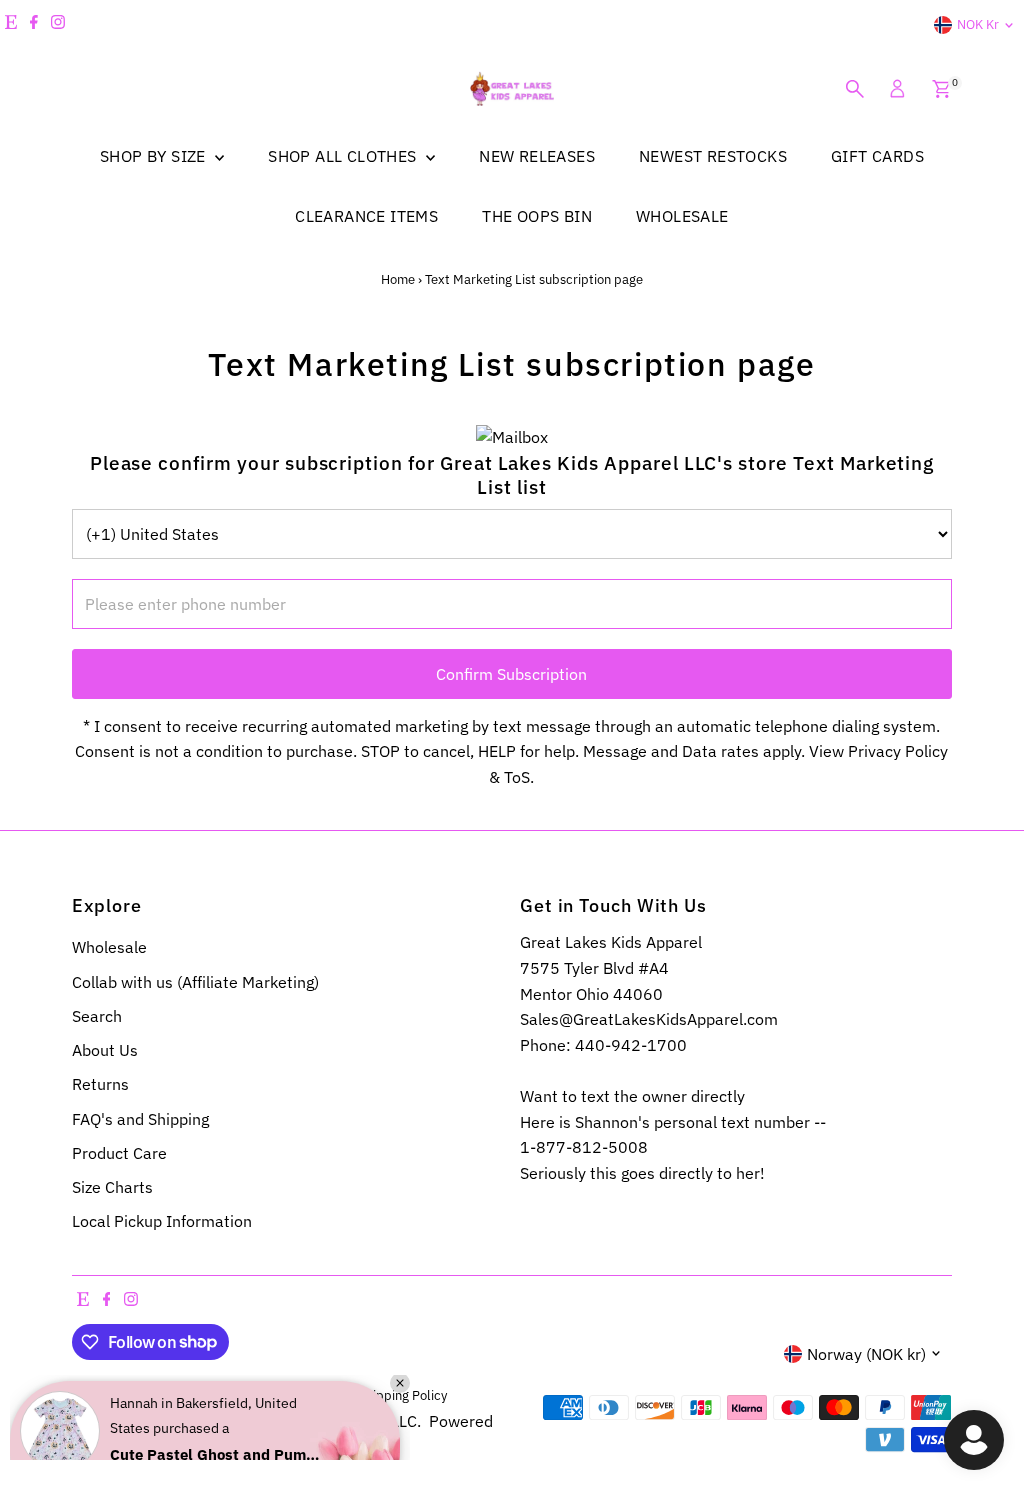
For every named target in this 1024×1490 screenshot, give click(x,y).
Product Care (119, 1153)
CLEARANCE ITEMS (366, 216)
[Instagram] (58, 25)
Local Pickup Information (162, 1221)
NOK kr (978, 24)
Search (97, 1016)
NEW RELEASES (537, 156)
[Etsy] (11, 25)
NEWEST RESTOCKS (713, 156)
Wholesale (109, 947)
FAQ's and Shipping (140, 1119)
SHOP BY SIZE (155, 156)
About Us (105, 1050)
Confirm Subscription (511, 674)
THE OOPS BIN (537, 216)
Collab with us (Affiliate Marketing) (195, 982)
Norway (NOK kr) (866, 1354)
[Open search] (855, 89)
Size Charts (112, 1187)
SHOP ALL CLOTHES (344, 156)
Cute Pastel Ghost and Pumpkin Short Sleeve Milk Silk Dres (215, 1402)
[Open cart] (941, 89)
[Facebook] (34, 25)
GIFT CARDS (877, 156)
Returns (100, 1084)
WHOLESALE (682, 216)
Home (398, 279)
